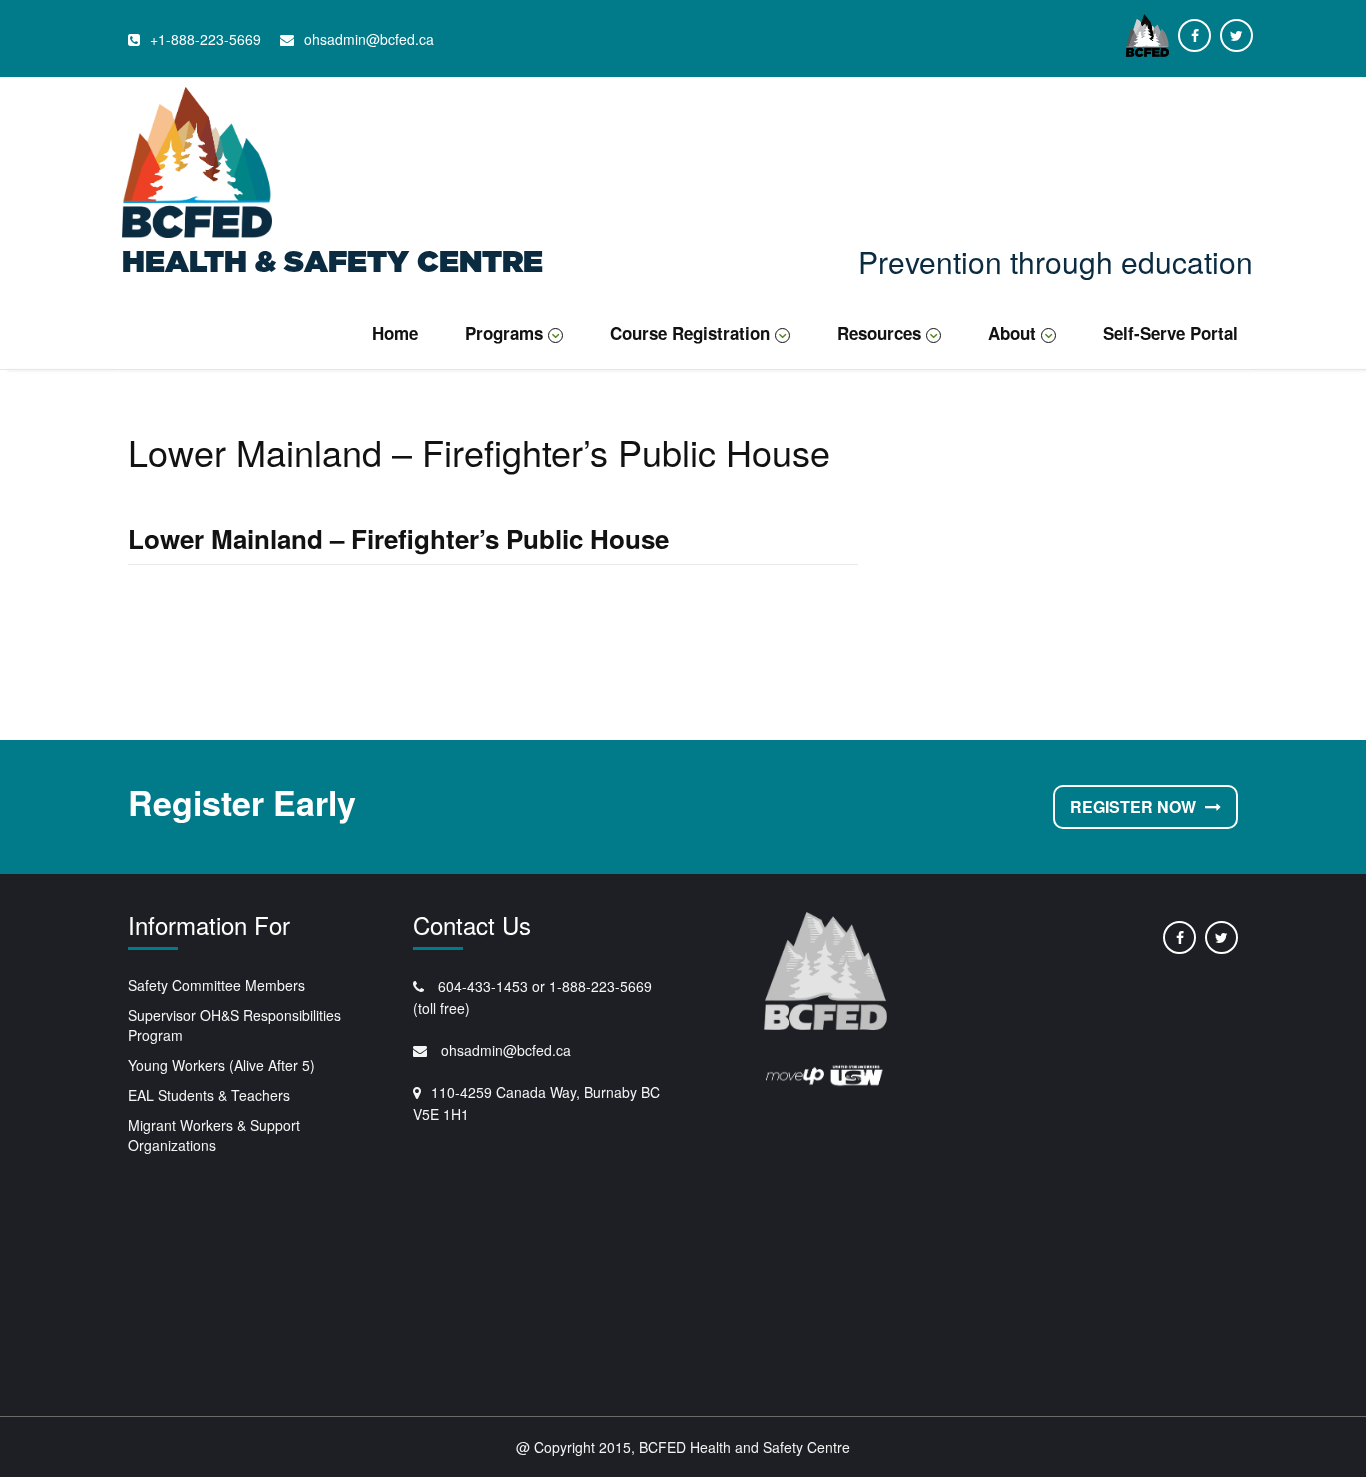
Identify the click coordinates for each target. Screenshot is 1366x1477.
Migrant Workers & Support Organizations (214, 1135)
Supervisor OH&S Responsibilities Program (234, 1025)
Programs (504, 333)
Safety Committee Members (216, 985)
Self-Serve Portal (1170, 333)
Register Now (1135, 806)
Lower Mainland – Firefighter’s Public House (398, 538)
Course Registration (690, 333)
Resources (879, 333)
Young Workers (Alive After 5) (221, 1065)
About (1012, 333)
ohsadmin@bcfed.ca (504, 1050)
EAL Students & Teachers (209, 1095)
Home (395, 333)
